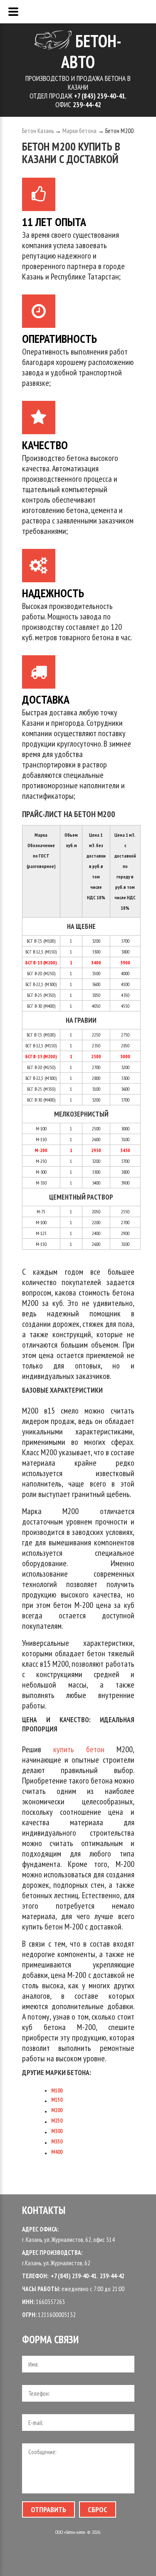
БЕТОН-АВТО (91, 51)
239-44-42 (112, 2276)
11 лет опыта (54, 220)
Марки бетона (79, 131)
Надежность (53, 592)
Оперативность (59, 337)
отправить (48, 2509)
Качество (45, 444)
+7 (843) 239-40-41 (74, 2276)
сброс (98, 2509)
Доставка (46, 698)
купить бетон (79, 1749)
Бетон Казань (38, 131)
